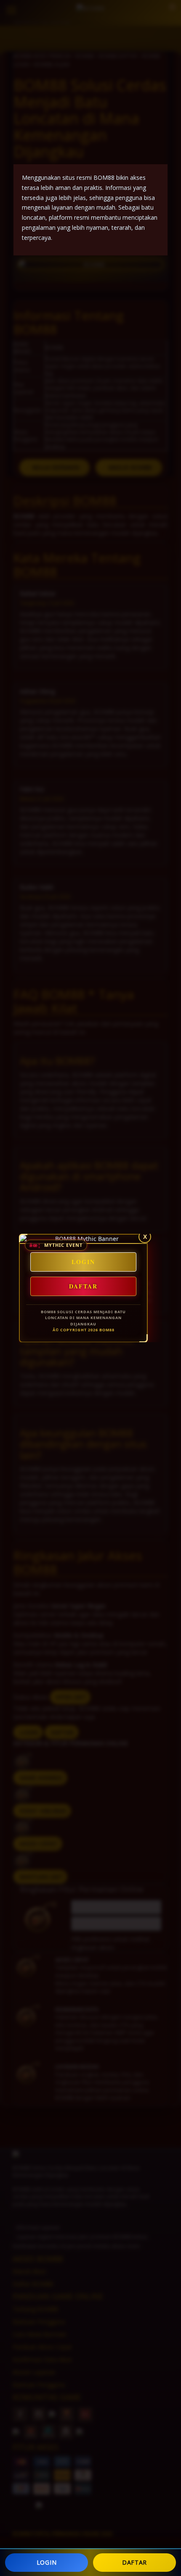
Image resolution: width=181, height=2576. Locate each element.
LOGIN (47, 2562)
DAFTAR (134, 2562)
